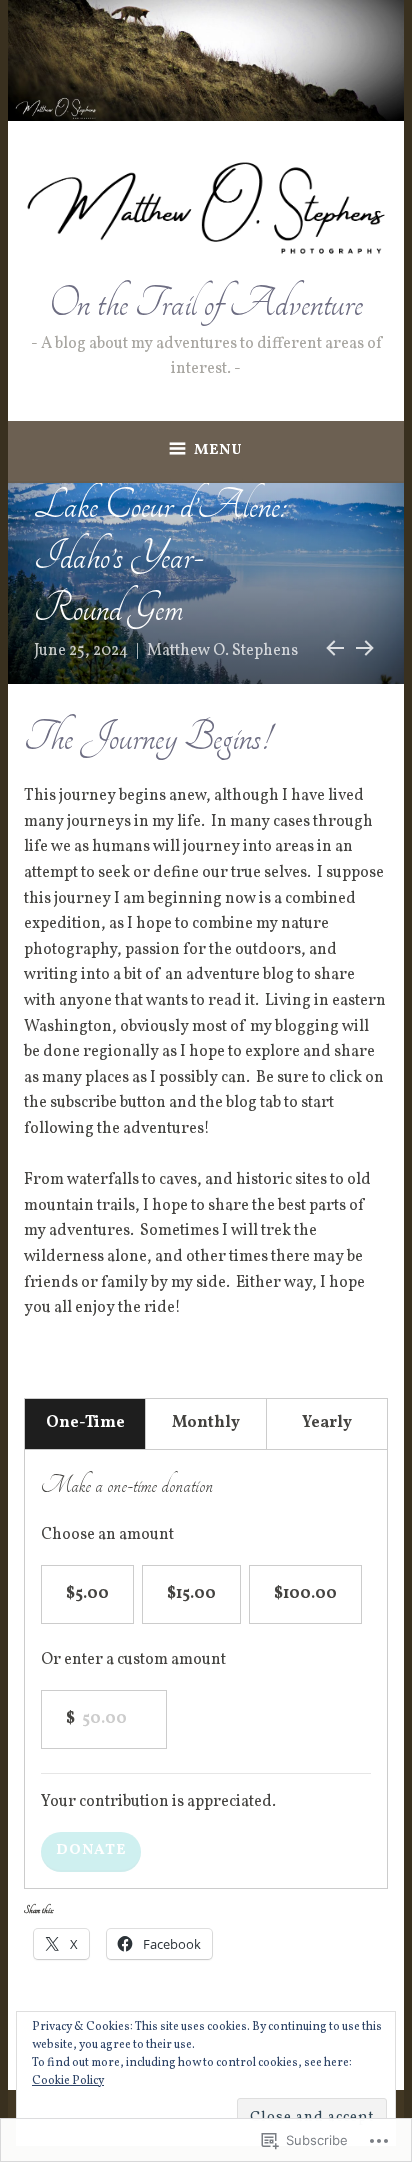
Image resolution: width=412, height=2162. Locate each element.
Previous (332, 645)
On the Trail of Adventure (206, 303)
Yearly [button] (327, 1423)
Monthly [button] (206, 1423)
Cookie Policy (68, 2081)
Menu (218, 450)
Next (364, 645)
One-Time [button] (85, 1423)
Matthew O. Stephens (222, 651)
